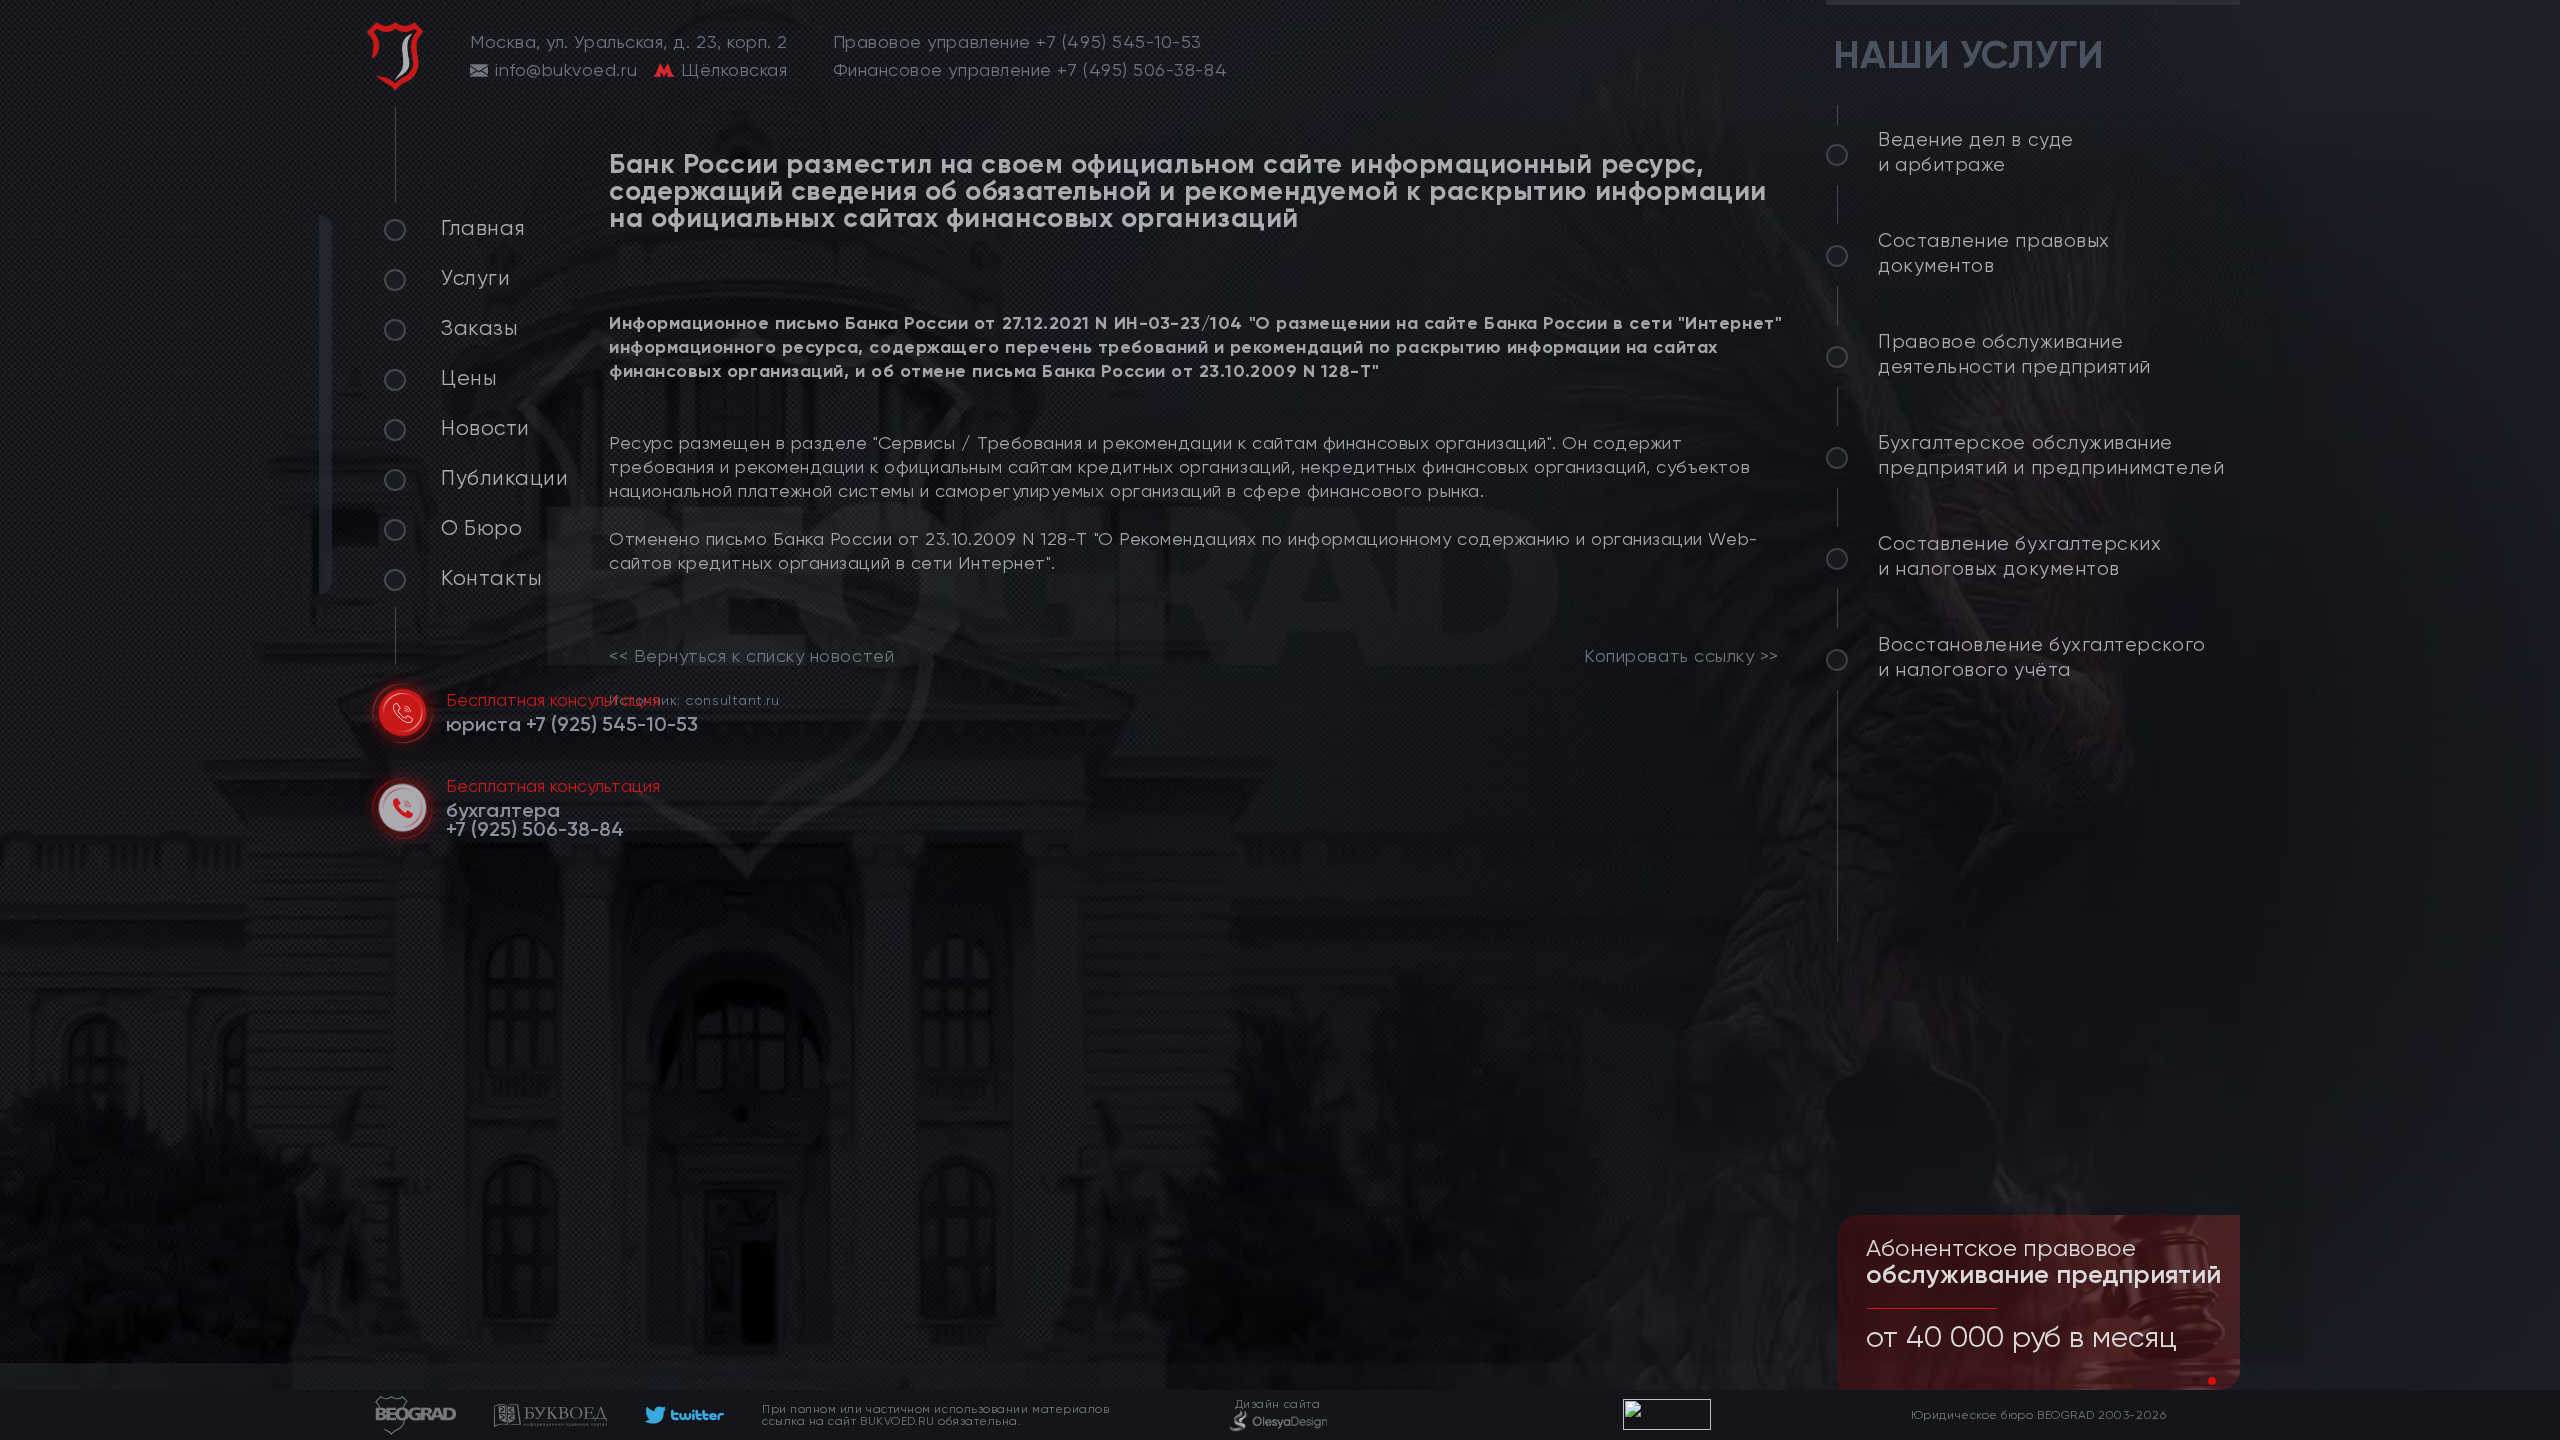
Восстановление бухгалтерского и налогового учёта (2042, 657)
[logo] (395, 56)
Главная (483, 228)
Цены (469, 378)
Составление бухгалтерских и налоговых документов (2020, 556)
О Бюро (481, 528)
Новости (485, 428)
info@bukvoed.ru (566, 70)
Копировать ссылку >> (1681, 656)
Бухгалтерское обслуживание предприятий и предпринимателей (2051, 455)
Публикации (504, 478)
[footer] (684, 1415)
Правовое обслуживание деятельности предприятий (2014, 354)
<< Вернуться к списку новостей (751, 656)
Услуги (475, 278)
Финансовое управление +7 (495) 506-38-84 (1030, 70)
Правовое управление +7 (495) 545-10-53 (1018, 42)
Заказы (479, 328)
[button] (2196, 1381)
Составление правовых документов (1994, 253)
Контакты (491, 578)
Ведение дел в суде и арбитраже (1976, 152)
